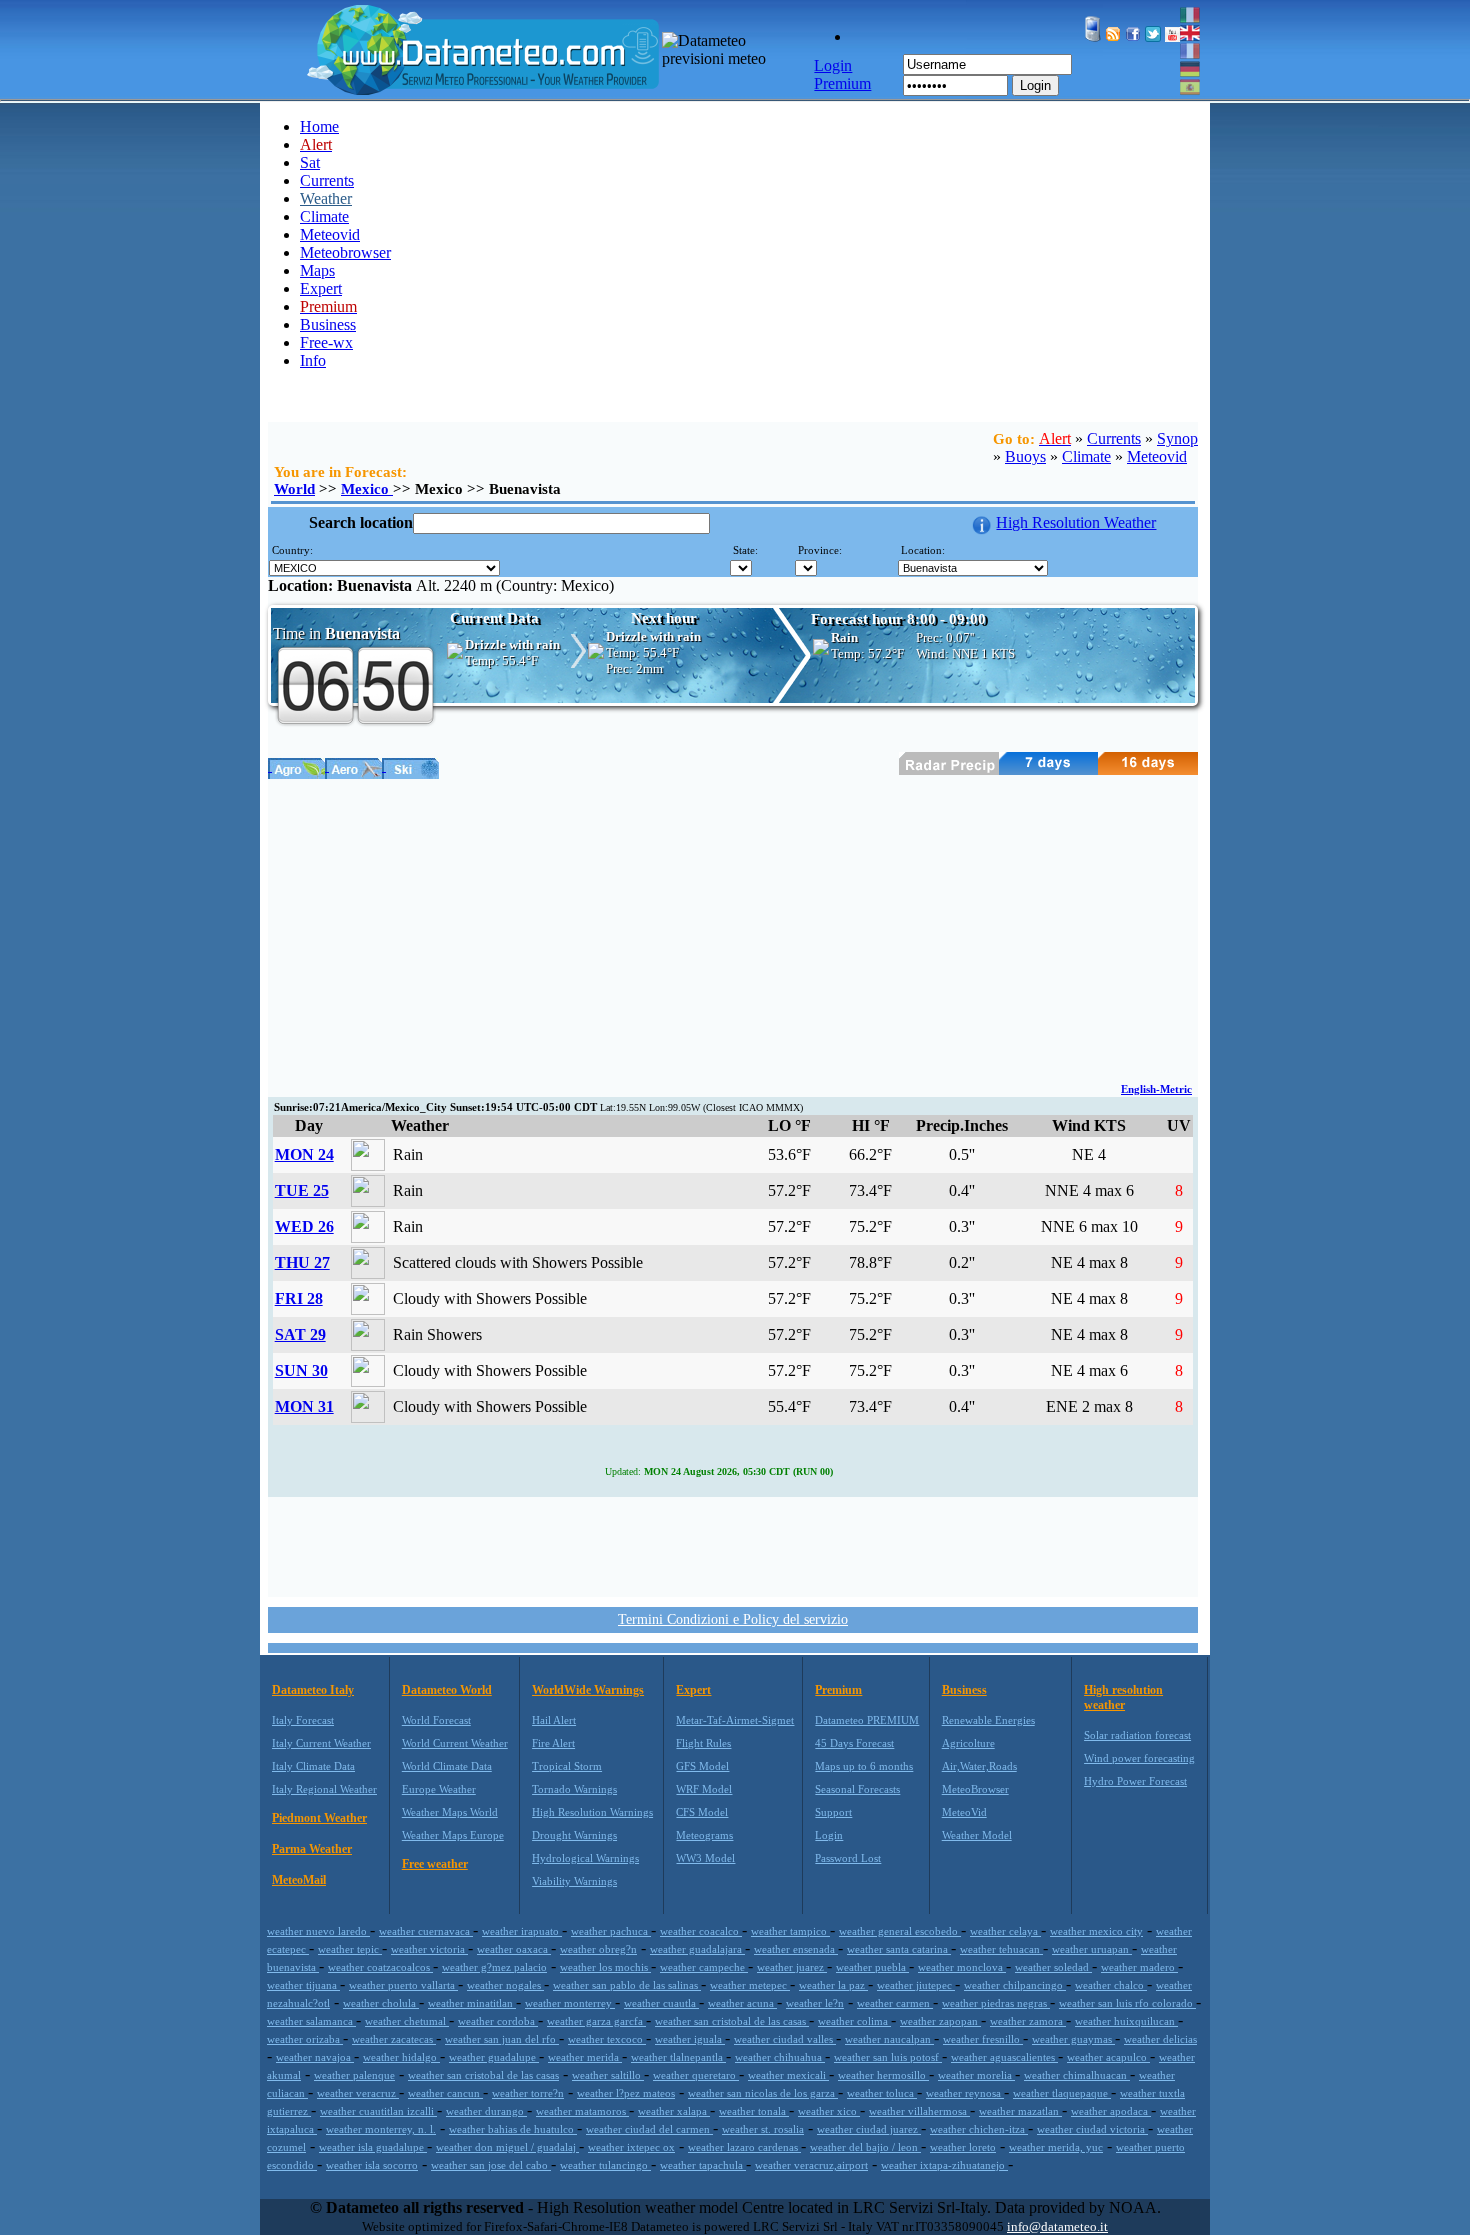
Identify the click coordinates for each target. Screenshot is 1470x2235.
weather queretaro (696, 2075)
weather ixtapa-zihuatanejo (944, 2165)
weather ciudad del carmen (649, 2129)
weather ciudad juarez (869, 2129)
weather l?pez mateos (626, 2093)
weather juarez (792, 1967)
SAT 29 (300, 1334)
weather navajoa (315, 2057)
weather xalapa (674, 2111)
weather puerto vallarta (403, 1985)
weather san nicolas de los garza (763, 2093)
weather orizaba (305, 2039)
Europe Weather (439, 1789)
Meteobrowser (345, 252)
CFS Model (702, 1812)
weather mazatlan (1020, 2111)
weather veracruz (358, 2093)
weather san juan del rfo (502, 2039)
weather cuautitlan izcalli (378, 2111)
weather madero (1139, 1967)
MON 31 (304, 1406)
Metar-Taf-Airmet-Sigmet (735, 1720)
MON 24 (304, 1154)
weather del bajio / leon (865, 2147)
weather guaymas (1073, 2039)
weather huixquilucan (1126, 2021)
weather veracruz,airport (811, 2165)
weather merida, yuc (1056, 2147)
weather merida (585, 2057)
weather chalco (1111, 1985)
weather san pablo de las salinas (627, 1985)
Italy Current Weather (321, 1743)
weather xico (829, 2111)
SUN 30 (301, 1370)
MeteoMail (299, 1880)
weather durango (486, 2111)
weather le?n (815, 2003)
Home (319, 126)
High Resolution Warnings (592, 1812)
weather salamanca (311, 2021)
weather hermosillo (883, 2075)
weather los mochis (605, 1967)
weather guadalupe (494, 2057)
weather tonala (754, 2111)
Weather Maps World (450, 1812)
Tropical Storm (567, 1766)
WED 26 (304, 1226)
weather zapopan (940, 2021)
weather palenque (354, 2075)
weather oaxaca (514, 1949)
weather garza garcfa (596, 2021)
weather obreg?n (598, 1949)
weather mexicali (788, 2075)
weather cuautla (661, 2003)
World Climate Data (447, 1766)
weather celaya (1005, 1931)
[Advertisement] (733, 929)
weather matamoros (582, 2111)
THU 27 (302, 1262)
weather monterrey (570, 2003)
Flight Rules (703, 1743)
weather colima (854, 2021)
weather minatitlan (472, 2003)
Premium (838, 1690)
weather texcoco (607, 2039)
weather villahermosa (919, 2111)
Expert (321, 288)
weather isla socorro (372, 2165)
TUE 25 (302, 1190)
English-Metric (1156, 1089)
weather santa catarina (899, 1949)
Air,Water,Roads (979, 1766)
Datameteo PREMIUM (867, 1720)
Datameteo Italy (313, 1690)
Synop (1177, 438)
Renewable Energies (988, 1720)
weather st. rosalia (763, 2129)
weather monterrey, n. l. (381, 2129)
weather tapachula (703, 2165)
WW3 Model (705, 1858)
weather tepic (350, 1949)
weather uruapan (1092, 1949)
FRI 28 (299, 1298)
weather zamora (1028, 2021)
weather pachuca (611, 1931)
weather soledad (1053, 1967)
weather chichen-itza (979, 2129)
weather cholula (381, 2003)
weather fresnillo (983, 2039)
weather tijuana (303, 1985)
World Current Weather (455, 1743)
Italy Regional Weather (324, 1789)
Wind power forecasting (1139, 1758)
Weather (326, 198)
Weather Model (977, 1835)
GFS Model (702, 1766)
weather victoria (429, 1949)
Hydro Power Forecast (1135, 1781)
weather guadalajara (697, 1949)
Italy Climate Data (313, 1766)
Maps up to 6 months (864, 1766)
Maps (317, 270)
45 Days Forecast (854, 1743)
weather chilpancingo (1015, 1985)
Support (833, 1812)
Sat (310, 162)
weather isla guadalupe (373, 2147)
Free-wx (326, 342)
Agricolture (968, 1743)
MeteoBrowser (975, 1789)
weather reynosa (965, 2093)
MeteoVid (964, 1812)
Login (1035, 85)
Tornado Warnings (574, 1789)
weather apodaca (1111, 2111)
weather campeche (704, 1967)
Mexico (367, 489)
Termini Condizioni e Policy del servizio (733, 1619)
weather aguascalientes (1004, 2057)
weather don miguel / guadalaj (507, 2147)
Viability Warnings (574, 1881)
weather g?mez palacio (494, 1967)
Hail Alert (554, 1720)
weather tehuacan (1001, 1949)
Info (313, 360)
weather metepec (750, 1985)
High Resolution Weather (1076, 522)
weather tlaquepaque (1062, 2093)
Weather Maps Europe (453, 1835)
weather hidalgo (401, 2057)
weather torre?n (528, 2093)
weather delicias (1160, 2039)
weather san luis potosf (888, 2057)
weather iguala (690, 2039)
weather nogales (505, 1985)
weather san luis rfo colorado (1127, 2003)
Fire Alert (553, 1743)
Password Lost (848, 1858)
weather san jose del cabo (491, 2165)
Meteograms (704, 1835)
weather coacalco (701, 1931)
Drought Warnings (574, 1835)
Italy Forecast (303, 1720)
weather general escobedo (900, 1931)
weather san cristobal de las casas (732, 2021)
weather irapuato (522, 1931)
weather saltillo (608, 2075)
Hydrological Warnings (585, 1858)
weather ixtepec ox (631, 2147)
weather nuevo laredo (318, 1931)
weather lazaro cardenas (744, 2147)
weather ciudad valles (785, 2039)
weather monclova (962, 1967)
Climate (324, 216)
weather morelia (976, 2075)
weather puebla (872, 1967)
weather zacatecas (394, 2039)
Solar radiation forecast (1137, 1735)
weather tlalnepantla (678, 2057)
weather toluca (882, 2093)
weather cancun (445, 2093)
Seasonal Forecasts (857, 1789)
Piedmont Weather (319, 1818)
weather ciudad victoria (1092, 2129)
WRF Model (704, 1789)
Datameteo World (447, 1690)
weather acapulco (1108, 2057)
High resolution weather (1123, 1697)
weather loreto (963, 2147)
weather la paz (833, 1985)
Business (328, 324)
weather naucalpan (889, 2039)
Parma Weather (312, 1849)
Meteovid (330, 234)
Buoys (1025, 456)
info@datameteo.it (1057, 2226)
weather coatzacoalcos (380, 1967)
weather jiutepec (916, 1985)
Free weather (435, 1864)
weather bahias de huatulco (513, 2129)
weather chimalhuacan (1077, 2075)
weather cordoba (498, 2021)
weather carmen (895, 2003)
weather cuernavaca (426, 1931)
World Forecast (436, 1720)
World (294, 489)
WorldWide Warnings (588, 1690)
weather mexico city (1096, 1931)
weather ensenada (796, 1949)
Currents (327, 180)
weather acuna (742, 2003)
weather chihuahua (780, 2057)
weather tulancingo (605, 2165)
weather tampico (790, 1931)
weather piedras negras (996, 2003)
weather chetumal (407, 2021)
